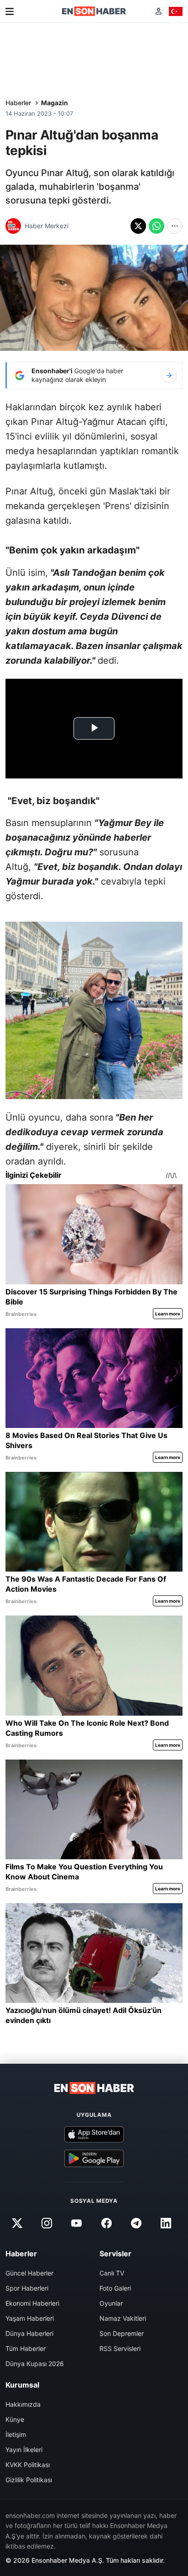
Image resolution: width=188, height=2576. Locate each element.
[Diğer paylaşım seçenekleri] (175, 226)
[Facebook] (106, 2223)
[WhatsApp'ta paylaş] (157, 226)
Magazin (55, 103)
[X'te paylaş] (138, 226)
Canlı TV (112, 2273)
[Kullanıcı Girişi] (159, 11)
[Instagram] (47, 2223)
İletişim (16, 2434)
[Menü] (10, 11)
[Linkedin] (166, 2223)
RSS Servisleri (120, 2348)
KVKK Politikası (28, 2465)
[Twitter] (17, 2223)
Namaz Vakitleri (123, 2318)
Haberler (18, 103)
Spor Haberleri (27, 2288)
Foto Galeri (115, 2288)
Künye (15, 2419)
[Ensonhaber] (94, 11)
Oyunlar (111, 2303)
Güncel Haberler (29, 2273)
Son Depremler (122, 2333)
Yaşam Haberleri (30, 2318)
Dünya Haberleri (29, 2333)
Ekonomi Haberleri (32, 2303)
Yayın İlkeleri (24, 2450)
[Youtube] (77, 2223)
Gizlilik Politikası (29, 2480)
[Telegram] (136, 2223)
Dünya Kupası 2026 (35, 2364)
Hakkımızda (23, 2404)
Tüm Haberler (26, 2348)
